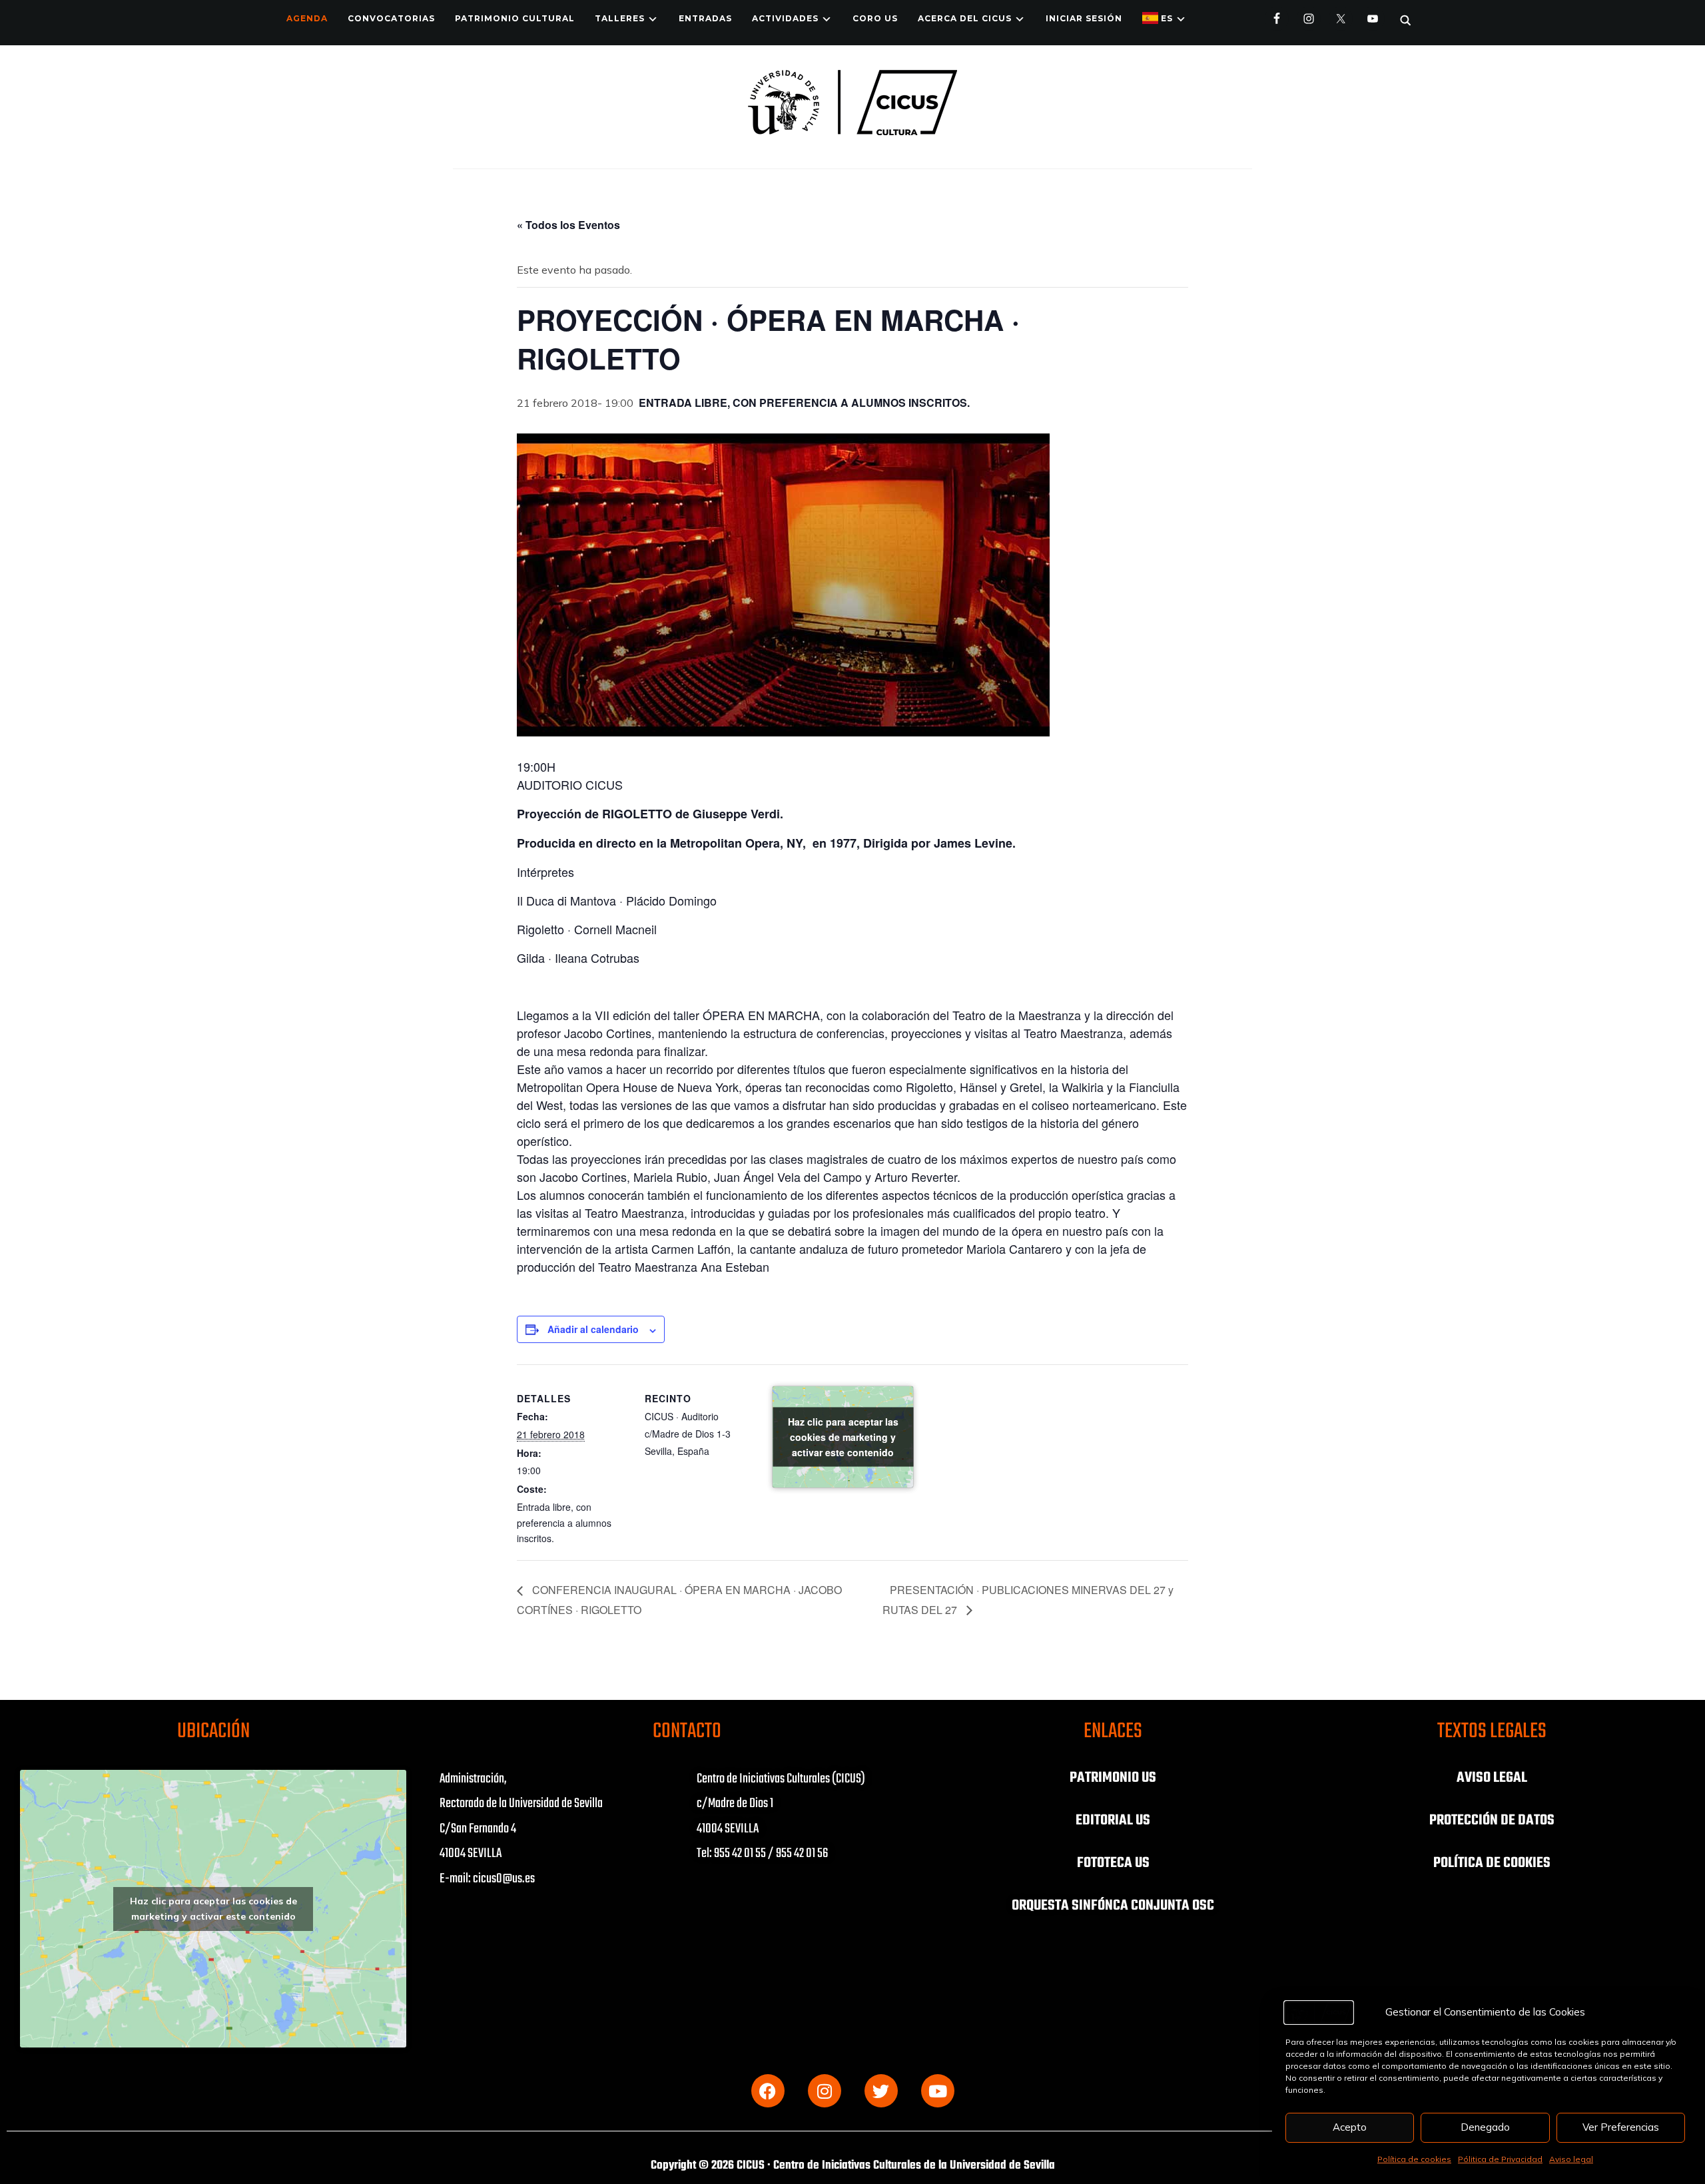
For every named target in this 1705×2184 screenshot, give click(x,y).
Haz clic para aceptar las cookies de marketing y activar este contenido (843, 1437)
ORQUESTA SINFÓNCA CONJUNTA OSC (1113, 1906)
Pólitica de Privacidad (1500, 2159)
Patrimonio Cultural (515, 18)
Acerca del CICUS (965, 18)
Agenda (307, 18)
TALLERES (620, 18)
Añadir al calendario (593, 1329)
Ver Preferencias (1621, 2127)
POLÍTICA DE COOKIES (1492, 1863)
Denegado (1485, 2127)
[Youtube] (938, 2091)
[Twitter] (881, 2091)
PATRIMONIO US (1113, 1778)
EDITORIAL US (1113, 1820)
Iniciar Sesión (1084, 18)
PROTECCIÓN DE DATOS (1492, 1820)
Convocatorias (391, 18)
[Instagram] (825, 2091)
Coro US (875, 18)
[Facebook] (768, 2091)
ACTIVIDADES (785, 18)
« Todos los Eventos (568, 225)
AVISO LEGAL (1492, 1778)
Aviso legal (1571, 2159)
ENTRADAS (705, 18)
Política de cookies (1414, 2159)
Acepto (1350, 2127)
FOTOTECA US (1113, 1863)
